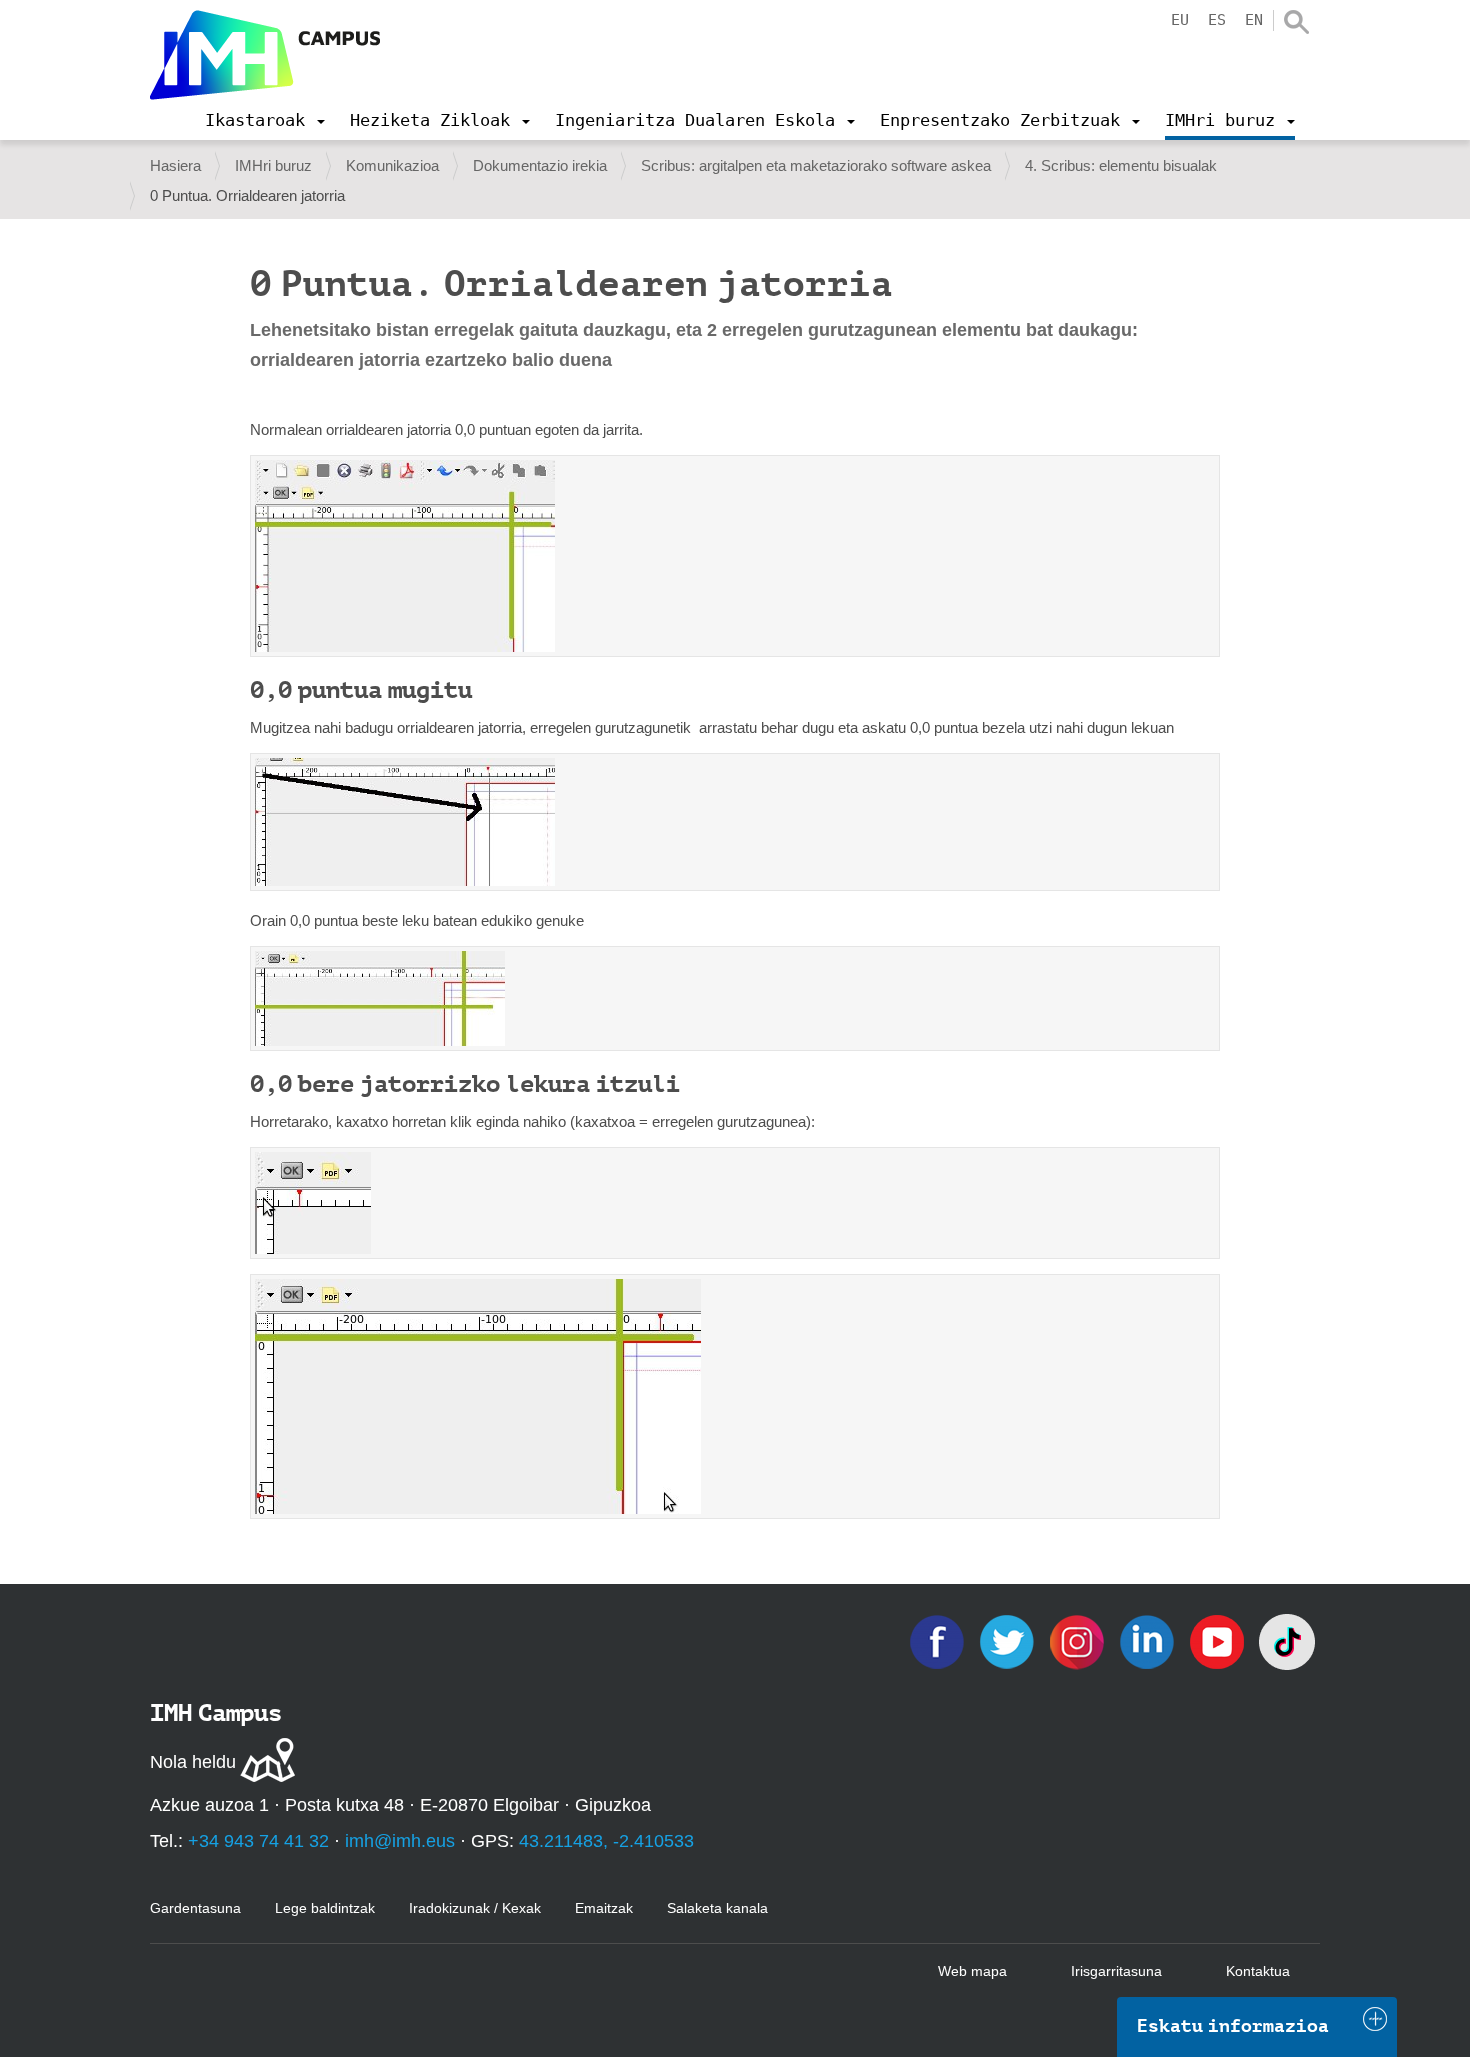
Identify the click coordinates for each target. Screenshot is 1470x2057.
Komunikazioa (392, 165)
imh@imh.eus (400, 1841)
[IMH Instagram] (1079, 1640)
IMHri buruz (273, 165)
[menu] (265, 120)
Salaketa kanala (717, 1908)
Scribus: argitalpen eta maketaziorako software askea (816, 165)
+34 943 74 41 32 (258, 1841)
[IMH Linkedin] (1149, 1640)
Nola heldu (193, 1762)
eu (1180, 20)
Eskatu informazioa (1233, 2026)
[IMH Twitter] (1009, 1640)
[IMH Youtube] (1219, 1640)
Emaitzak (604, 1908)
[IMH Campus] (265, 55)
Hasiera (175, 165)
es (1217, 20)
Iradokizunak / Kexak (475, 1908)
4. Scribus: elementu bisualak (1121, 165)
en (1254, 20)
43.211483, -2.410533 (606, 1841)
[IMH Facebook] (939, 1640)
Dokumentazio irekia (540, 165)
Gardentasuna (195, 1908)
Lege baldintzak (325, 1908)
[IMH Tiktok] (1287, 1640)
